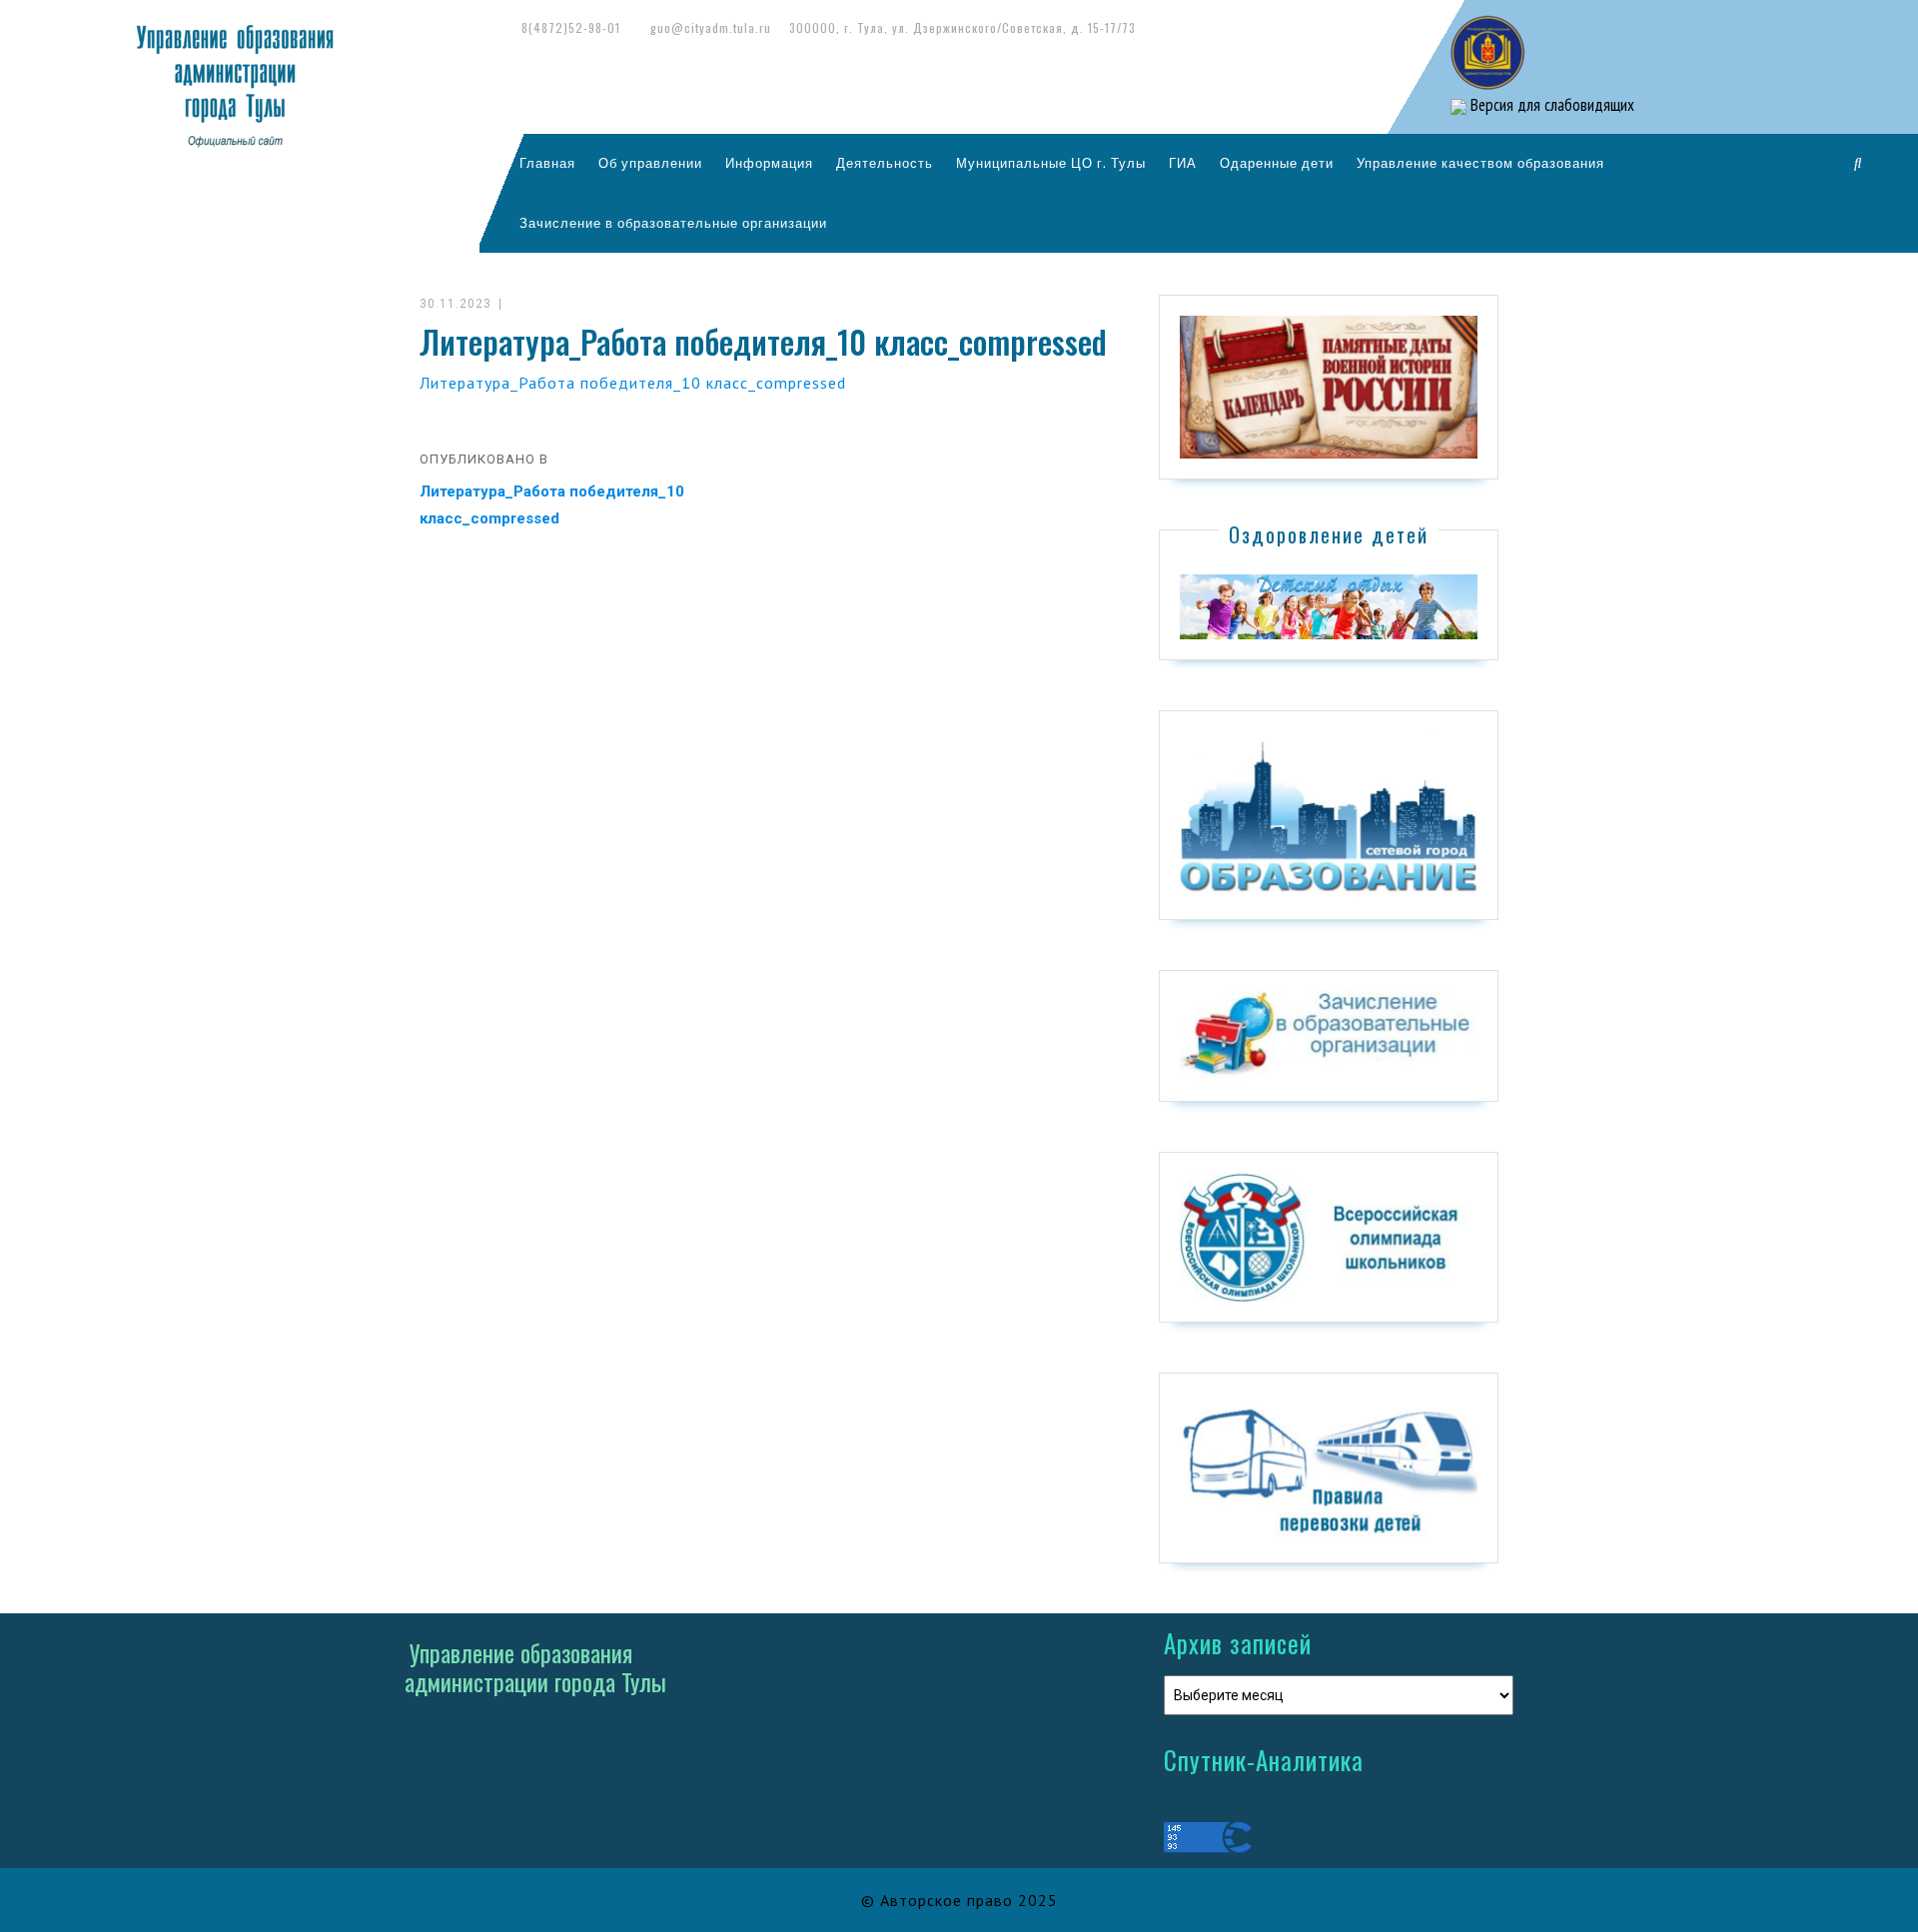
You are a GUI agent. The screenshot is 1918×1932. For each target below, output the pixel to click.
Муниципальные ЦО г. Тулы (1051, 163)
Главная (547, 163)
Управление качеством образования (1480, 163)
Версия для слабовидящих (1550, 105)
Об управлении (650, 163)
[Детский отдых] (1329, 605)
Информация (769, 163)
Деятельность (885, 163)
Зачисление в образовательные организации (673, 223)
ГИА (1183, 163)
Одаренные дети (1277, 163)
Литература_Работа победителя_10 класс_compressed (633, 383)
